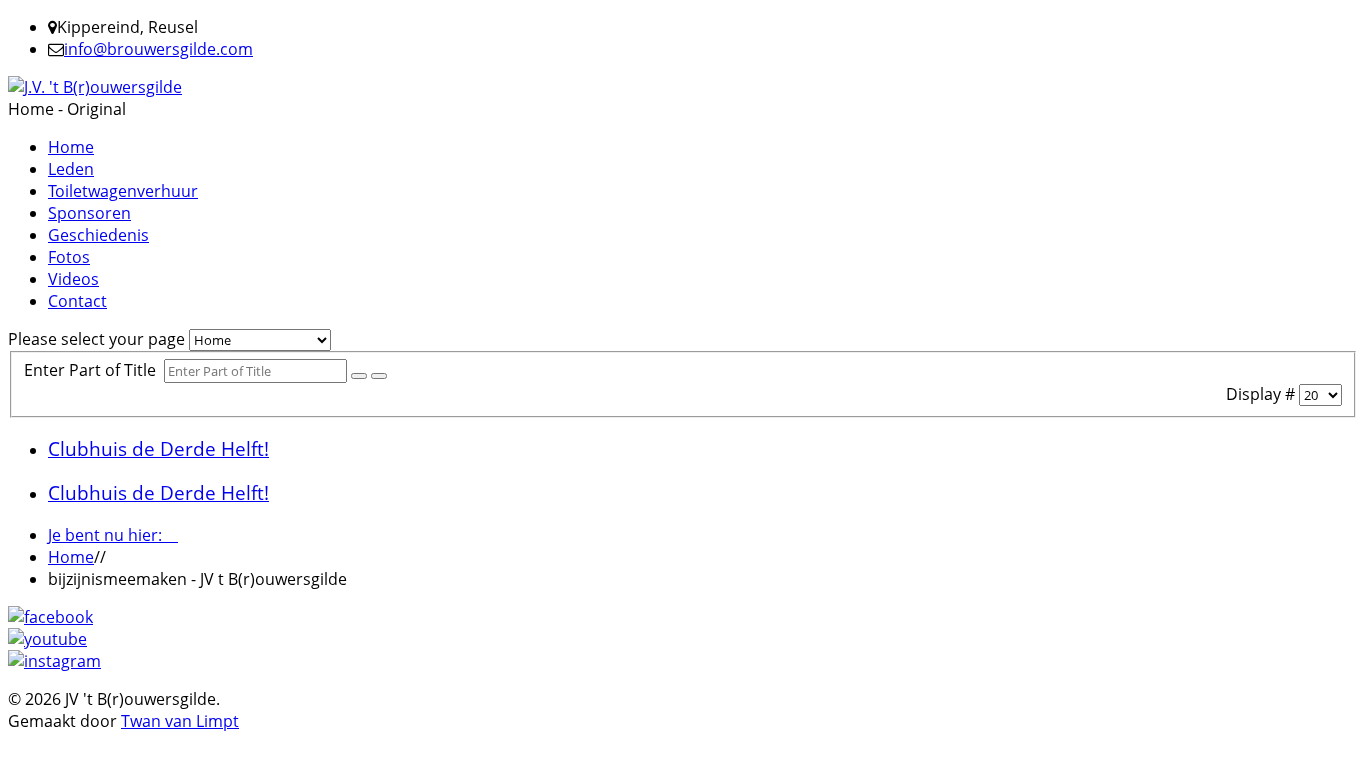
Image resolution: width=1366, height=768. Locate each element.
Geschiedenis (98, 235)
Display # (1262, 394)
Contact (77, 301)
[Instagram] (54, 661)
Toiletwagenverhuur (123, 191)
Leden (71, 169)
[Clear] (379, 376)
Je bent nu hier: (113, 535)
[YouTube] (47, 639)
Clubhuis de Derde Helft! (158, 448)
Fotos (69, 257)
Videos (73, 279)
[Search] (359, 376)
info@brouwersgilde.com (158, 49)
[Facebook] (50, 617)
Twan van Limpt (180, 721)
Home (71, 147)
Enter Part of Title (94, 370)
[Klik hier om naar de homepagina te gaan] (95, 87)
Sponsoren (89, 213)
